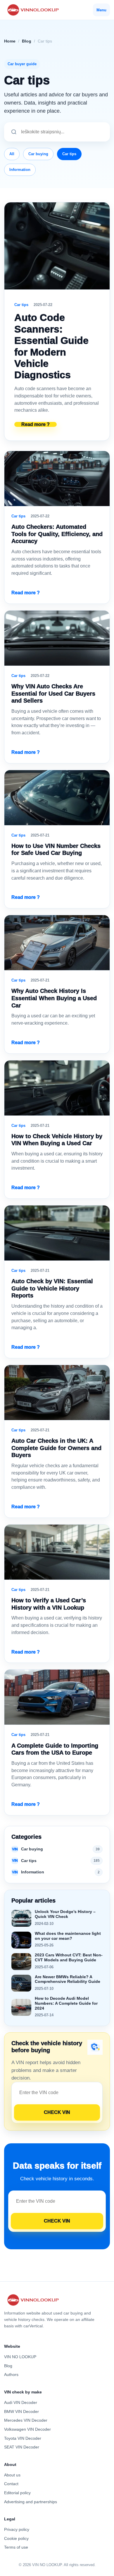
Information (20, 170)
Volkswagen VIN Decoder (27, 2429)
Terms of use (16, 2547)
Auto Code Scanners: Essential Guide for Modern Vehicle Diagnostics (51, 346)
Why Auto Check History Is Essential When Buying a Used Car (54, 998)
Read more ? (36, 424)
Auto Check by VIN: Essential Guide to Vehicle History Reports (52, 1288)
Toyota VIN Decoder (23, 2438)
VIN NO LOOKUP (20, 2357)
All (12, 154)
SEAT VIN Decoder (22, 2447)
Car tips (69, 154)
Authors (11, 2375)
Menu (101, 10)
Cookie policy (16, 2538)
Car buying (38, 154)
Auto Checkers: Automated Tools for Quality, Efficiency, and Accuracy (57, 534)
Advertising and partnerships (31, 2502)
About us (12, 2475)
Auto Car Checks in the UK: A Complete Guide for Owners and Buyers (56, 1448)
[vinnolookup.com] (32, 10)
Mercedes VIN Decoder (26, 2420)
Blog (27, 41)
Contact (11, 2484)
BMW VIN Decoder (21, 2411)
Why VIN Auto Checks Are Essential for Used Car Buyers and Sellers (53, 693)
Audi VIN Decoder (21, 2402)
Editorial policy (17, 2493)
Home (10, 41)
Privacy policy (17, 2529)
